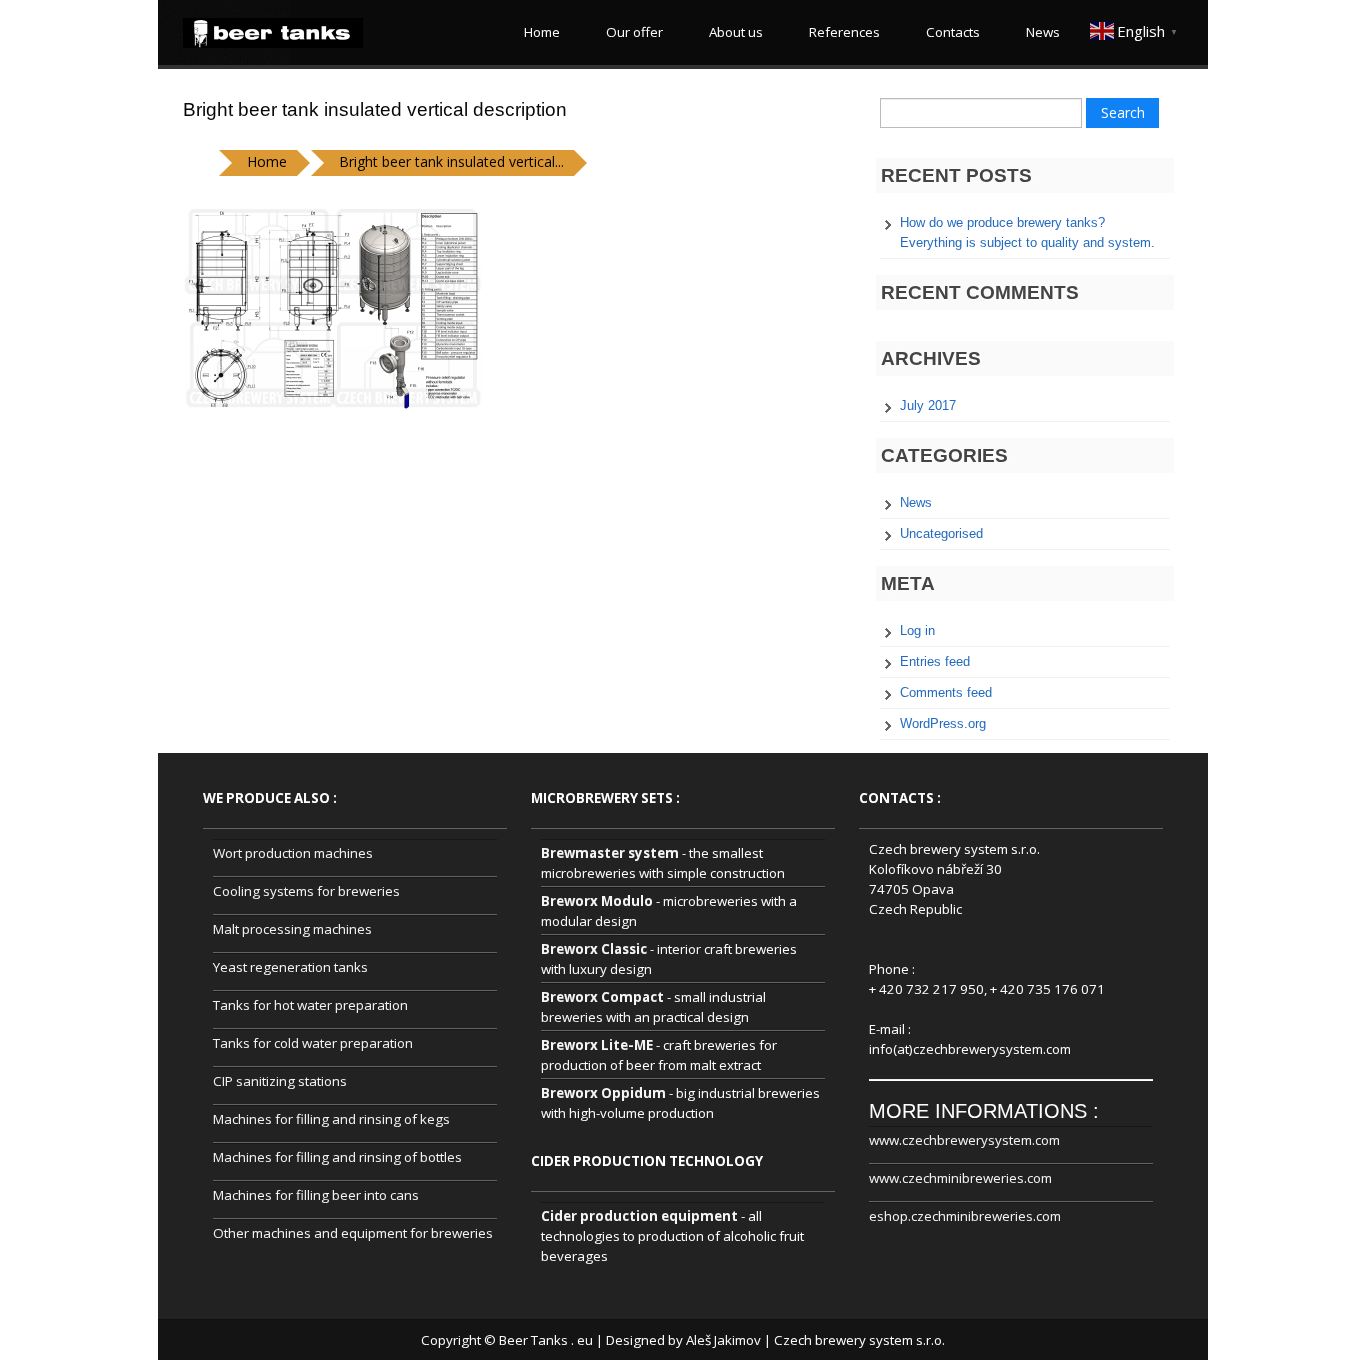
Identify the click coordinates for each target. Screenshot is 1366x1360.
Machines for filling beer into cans (316, 1195)
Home (539, 32)
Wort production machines (293, 853)
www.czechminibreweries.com (960, 1178)
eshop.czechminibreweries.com (965, 1216)
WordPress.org (943, 723)
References (841, 32)
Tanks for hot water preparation (310, 1005)
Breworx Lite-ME (597, 1045)
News (1040, 32)
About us (733, 32)
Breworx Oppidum (603, 1093)
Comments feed (946, 692)
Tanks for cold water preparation (313, 1043)
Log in (917, 630)
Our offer (631, 32)
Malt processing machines (292, 929)
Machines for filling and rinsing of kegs (331, 1119)
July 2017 (928, 405)
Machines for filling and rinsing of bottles (337, 1157)
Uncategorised (941, 533)
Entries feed (935, 661)
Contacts (950, 32)
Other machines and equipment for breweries (353, 1233)
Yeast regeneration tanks (290, 967)
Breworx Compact (602, 997)
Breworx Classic (594, 949)
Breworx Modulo (597, 901)
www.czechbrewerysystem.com (964, 1140)
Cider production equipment (639, 1216)
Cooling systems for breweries (306, 891)
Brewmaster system (610, 853)
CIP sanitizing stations (280, 1081)
